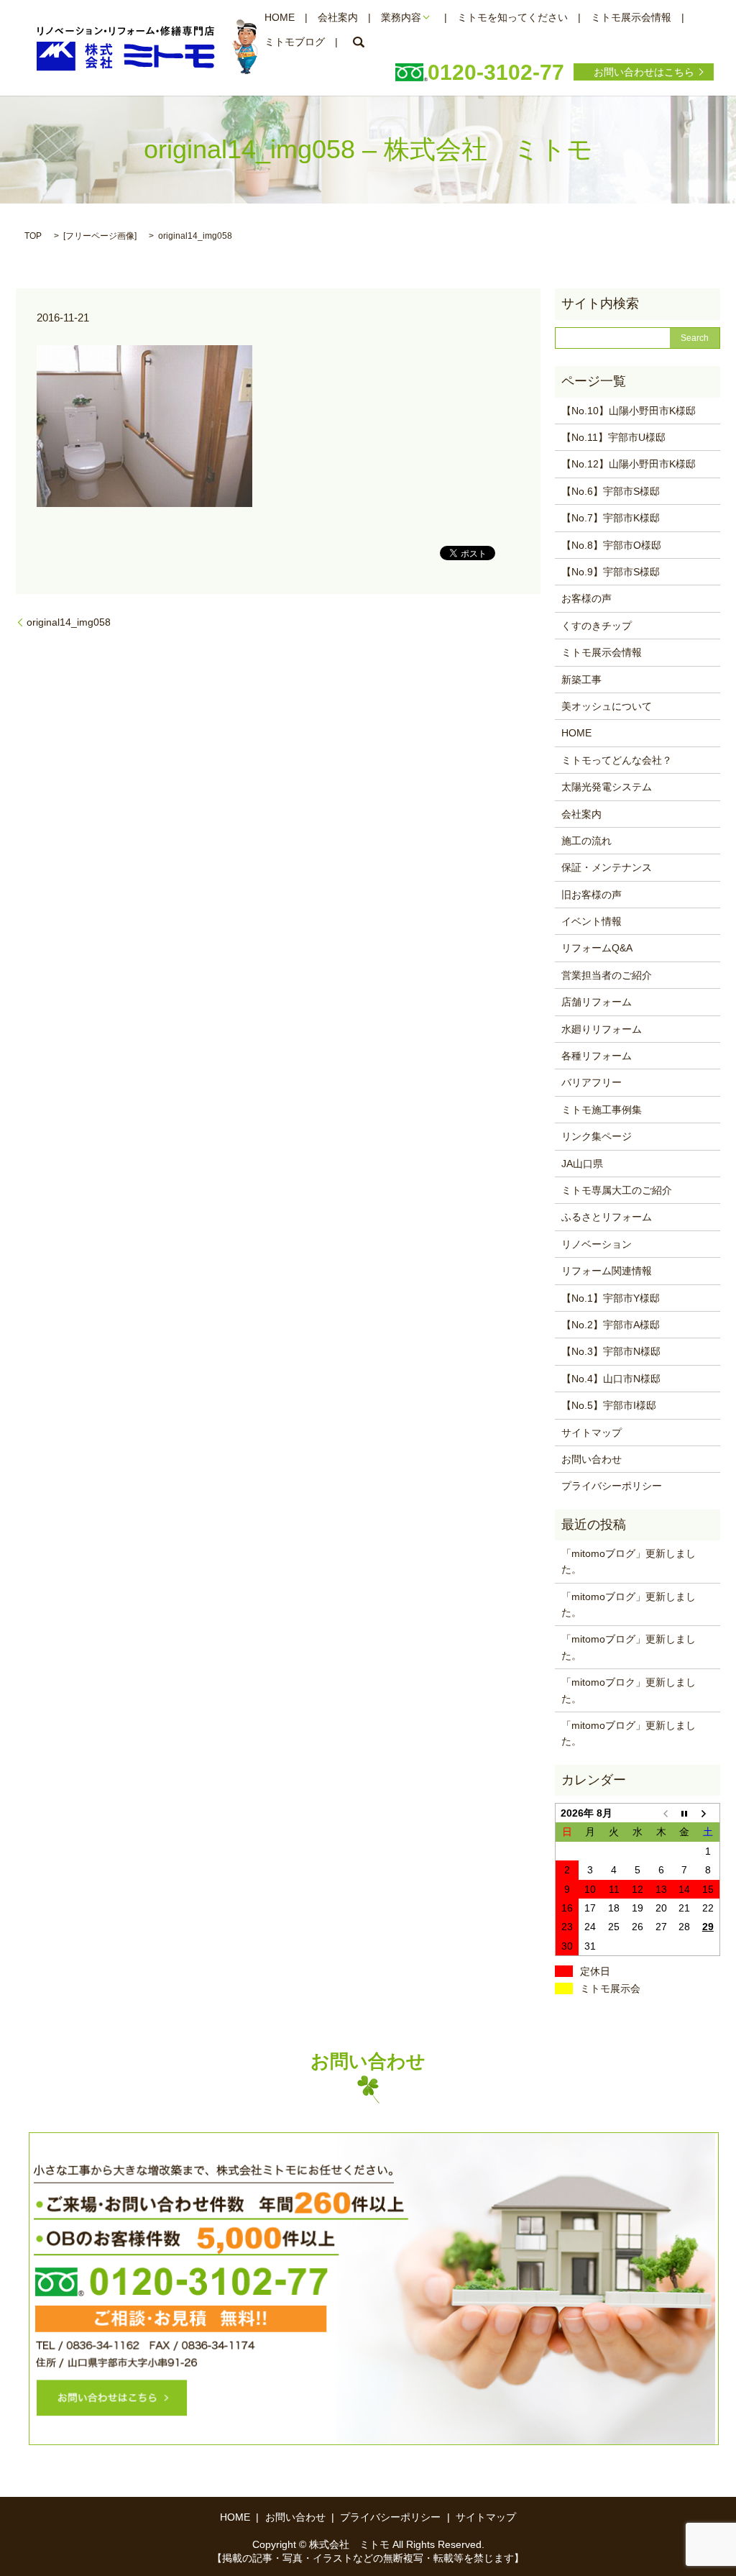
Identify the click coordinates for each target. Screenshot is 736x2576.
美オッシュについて (607, 706)
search (359, 42)
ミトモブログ (295, 42)
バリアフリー (592, 1082)
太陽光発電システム (607, 787)
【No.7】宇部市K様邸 (611, 518)
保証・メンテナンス (607, 867)
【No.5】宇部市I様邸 (609, 1405)
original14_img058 (69, 622)
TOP (33, 236)
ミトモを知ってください (512, 17)
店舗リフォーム (597, 1002)
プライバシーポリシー (612, 1486)
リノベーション (597, 1244)
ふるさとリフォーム (607, 1217)
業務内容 (401, 17)
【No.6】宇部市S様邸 (611, 491)
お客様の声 (586, 598)
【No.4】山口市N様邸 (611, 1379)
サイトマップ (592, 1433)
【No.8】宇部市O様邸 (611, 545)
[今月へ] (685, 1813)
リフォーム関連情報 (607, 1271)
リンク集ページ (597, 1136)
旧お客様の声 (592, 895)
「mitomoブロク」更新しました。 (629, 1690)
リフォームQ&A (597, 948)
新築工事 (581, 680)
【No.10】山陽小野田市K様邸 (629, 411)
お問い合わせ (592, 1459)
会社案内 (338, 17)
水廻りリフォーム (602, 1029)
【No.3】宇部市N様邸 (611, 1351)
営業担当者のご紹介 (607, 975)
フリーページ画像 (100, 236)
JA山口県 (582, 1164)
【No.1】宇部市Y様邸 (611, 1298)
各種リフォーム (597, 1056)
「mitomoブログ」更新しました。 (629, 1561)
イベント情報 (592, 921)
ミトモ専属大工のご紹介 (617, 1190)
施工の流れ (586, 841)
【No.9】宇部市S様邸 (611, 572)
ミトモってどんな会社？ (617, 760)
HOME (280, 17)
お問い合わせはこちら (644, 72)
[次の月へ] (708, 1813)
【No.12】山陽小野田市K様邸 (629, 464)
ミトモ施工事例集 (602, 1110)
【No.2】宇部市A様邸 (611, 1325)
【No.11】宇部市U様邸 (613, 437)
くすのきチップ (597, 626)
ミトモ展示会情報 (631, 17)
